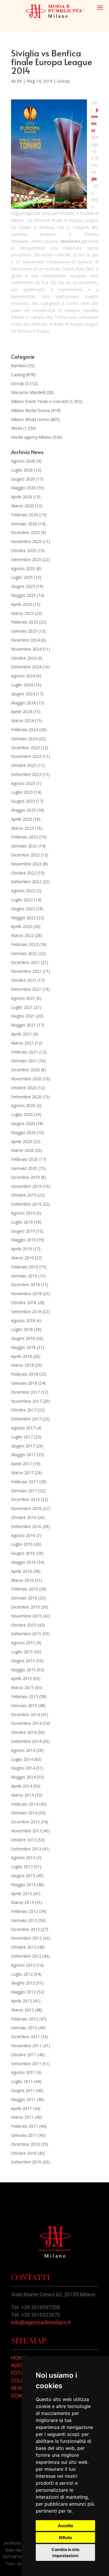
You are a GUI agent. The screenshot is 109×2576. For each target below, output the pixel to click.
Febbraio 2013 (25, 1911)
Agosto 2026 (23, 461)
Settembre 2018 (26, 1312)
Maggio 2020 (23, 1132)
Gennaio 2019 (24, 1276)
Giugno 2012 (23, 1983)
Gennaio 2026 (24, 524)
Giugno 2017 (23, 1446)
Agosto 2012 (23, 1965)
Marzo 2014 (22, 1795)
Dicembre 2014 (25, 1714)
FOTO (18, 2373)
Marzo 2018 (22, 1365)
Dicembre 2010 (25, 2144)
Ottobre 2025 (24, 550)
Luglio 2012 (22, 1974)
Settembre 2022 (26, 882)
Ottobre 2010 (24, 2153)
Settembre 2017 (26, 1419)
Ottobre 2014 (24, 1732)
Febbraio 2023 (25, 837)
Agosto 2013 (23, 1858)
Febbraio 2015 (25, 1696)
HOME (18, 2358)
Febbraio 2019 (25, 1267)
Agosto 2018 (23, 1321)
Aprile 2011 (22, 2108)
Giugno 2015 (23, 1661)
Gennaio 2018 (24, 1383)
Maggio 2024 (23, 703)
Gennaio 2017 (24, 1491)
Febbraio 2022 (25, 944)
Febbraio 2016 (25, 1589)
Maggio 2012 (23, 1992)
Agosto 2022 (23, 891)
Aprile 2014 (22, 1786)
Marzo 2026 (22, 506)
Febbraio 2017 (25, 1482)
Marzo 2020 (22, 1150)
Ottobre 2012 (24, 1947)
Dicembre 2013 (25, 1822)
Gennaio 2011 (24, 2135)
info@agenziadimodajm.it (41, 2322)
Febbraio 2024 (25, 730)
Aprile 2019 (22, 1249)
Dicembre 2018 (25, 1285)
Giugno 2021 (23, 1016)
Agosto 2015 (23, 1643)
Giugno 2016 (23, 1553)
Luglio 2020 (22, 1114)
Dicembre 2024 (25, 640)
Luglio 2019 (22, 1222)
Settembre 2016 (26, 1526)
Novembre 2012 (26, 1938)
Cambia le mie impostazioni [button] (65, 2552)
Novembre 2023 (26, 756)
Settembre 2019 (26, 1204)
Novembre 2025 (26, 541)
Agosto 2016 (23, 1535)
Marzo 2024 (22, 721)
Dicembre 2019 (25, 1177)
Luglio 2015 (22, 1652)
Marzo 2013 (22, 1902)
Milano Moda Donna (31, 410)
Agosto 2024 (23, 676)
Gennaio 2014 (24, 1813)
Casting (18, 375)
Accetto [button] (66, 2526)
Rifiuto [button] (66, 2537)
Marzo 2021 (22, 1043)
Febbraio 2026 (25, 515)
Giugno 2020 (23, 1123)
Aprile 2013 (22, 1894)
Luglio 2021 (22, 1007)
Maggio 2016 (23, 1562)
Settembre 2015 (26, 1634)
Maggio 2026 (23, 488)
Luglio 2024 (22, 685)
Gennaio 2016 (24, 1598)
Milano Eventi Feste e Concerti (40, 401)
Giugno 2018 (23, 1338)
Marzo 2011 (22, 2117)
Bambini (19, 366)
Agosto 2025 (23, 568)
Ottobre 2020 (24, 1088)
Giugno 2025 (23, 586)
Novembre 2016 (26, 1508)
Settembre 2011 (26, 2064)
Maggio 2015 (23, 1670)
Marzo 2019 (22, 1258)
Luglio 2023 (22, 792)
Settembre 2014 (26, 1741)
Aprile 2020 (22, 1141)
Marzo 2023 (22, 828)
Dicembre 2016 (25, 1499)
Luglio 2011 (22, 2081)
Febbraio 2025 (25, 622)
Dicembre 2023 (25, 748)
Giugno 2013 (23, 1876)
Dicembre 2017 (25, 1392)
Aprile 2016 (22, 1571)
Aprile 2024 (22, 712)
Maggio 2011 (23, 2099)
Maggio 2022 (23, 918)
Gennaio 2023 (24, 846)
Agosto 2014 (23, 1750)
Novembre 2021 (26, 971)
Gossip (63, 81)
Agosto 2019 (23, 1213)
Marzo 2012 (22, 2010)
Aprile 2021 (22, 1034)
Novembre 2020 (26, 1079)
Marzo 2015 (22, 1687)
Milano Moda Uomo (30, 419)
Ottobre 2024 (24, 658)
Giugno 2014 (23, 1768)
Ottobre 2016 (24, 1517)
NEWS (18, 2388)
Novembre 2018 (26, 1294)
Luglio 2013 (22, 1867)
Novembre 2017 (26, 1401)
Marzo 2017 (22, 1473)
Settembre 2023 (26, 774)
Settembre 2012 (26, 1956)
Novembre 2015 (26, 1616)
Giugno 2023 (23, 801)
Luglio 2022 (22, 900)
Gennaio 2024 (24, 739)
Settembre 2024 (26, 667)
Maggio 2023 (23, 810)
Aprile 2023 (22, 819)
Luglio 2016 (22, 1544)
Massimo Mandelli (28, 392)
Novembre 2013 (26, 1831)
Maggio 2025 (23, 595)
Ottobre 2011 (24, 2055)
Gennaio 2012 (24, 2028)
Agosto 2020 (23, 1105)
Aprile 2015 (22, 1678)
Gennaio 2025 (24, 631)
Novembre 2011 (26, 2046)
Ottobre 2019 (24, 1195)
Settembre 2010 (26, 2162)
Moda (17, 428)
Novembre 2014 (26, 1723)
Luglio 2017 (22, 1437)
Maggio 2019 (23, 1240)
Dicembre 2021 (25, 962)
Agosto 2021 (23, 998)
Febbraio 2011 (25, 2126)
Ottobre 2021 (24, 980)
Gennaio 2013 (24, 1920)
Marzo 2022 (22, 935)
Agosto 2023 (23, 783)
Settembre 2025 (26, 559)
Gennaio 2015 (24, 1705)
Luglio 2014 (22, 1759)
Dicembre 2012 (25, 1929)
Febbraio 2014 (25, 1804)
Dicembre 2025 (25, 532)
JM (19, 81)
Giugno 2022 (23, 909)
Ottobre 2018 (24, 1303)
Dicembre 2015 (25, 1607)
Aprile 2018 (22, 1356)
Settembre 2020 (26, 1097)
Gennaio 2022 (24, 953)
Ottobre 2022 (24, 873)
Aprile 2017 (22, 1464)
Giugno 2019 (23, 1231)
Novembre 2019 (26, 1186)
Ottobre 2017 (24, 1410)
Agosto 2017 (23, 1428)
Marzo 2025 (22, 613)
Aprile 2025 (22, 604)
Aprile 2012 (22, 2001)
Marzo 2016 (22, 1580)
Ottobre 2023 (24, 765)
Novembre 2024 (26, 649)
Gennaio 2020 (24, 1168)
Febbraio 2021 (25, 1052)
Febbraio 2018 (25, 1374)
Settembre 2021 (26, 989)
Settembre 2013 (26, 1849)
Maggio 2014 (23, 1777)
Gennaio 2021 (24, 1061)
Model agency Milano (31, 437)
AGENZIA (22, 2365)
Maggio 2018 (23, 1347)
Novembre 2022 (26, 864)
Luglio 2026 (22, 470)
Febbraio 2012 (25, 2019)
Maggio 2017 (23, 1455)
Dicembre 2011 (25, 2037)
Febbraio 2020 (25, 1159)
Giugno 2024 (23, 694)
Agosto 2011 (23, 2072)
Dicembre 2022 (25, 855)
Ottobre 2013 (24, 1840)
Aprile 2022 (22, 926)
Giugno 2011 (23, 2090)
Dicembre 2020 (25, 1070)
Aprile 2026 (22, 497)
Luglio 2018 (22, 1329)
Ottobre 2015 (24, 1625)
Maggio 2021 (23, 1025)
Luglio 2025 (22, 577)
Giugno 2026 (23, 479)
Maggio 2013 (23, 1885)
